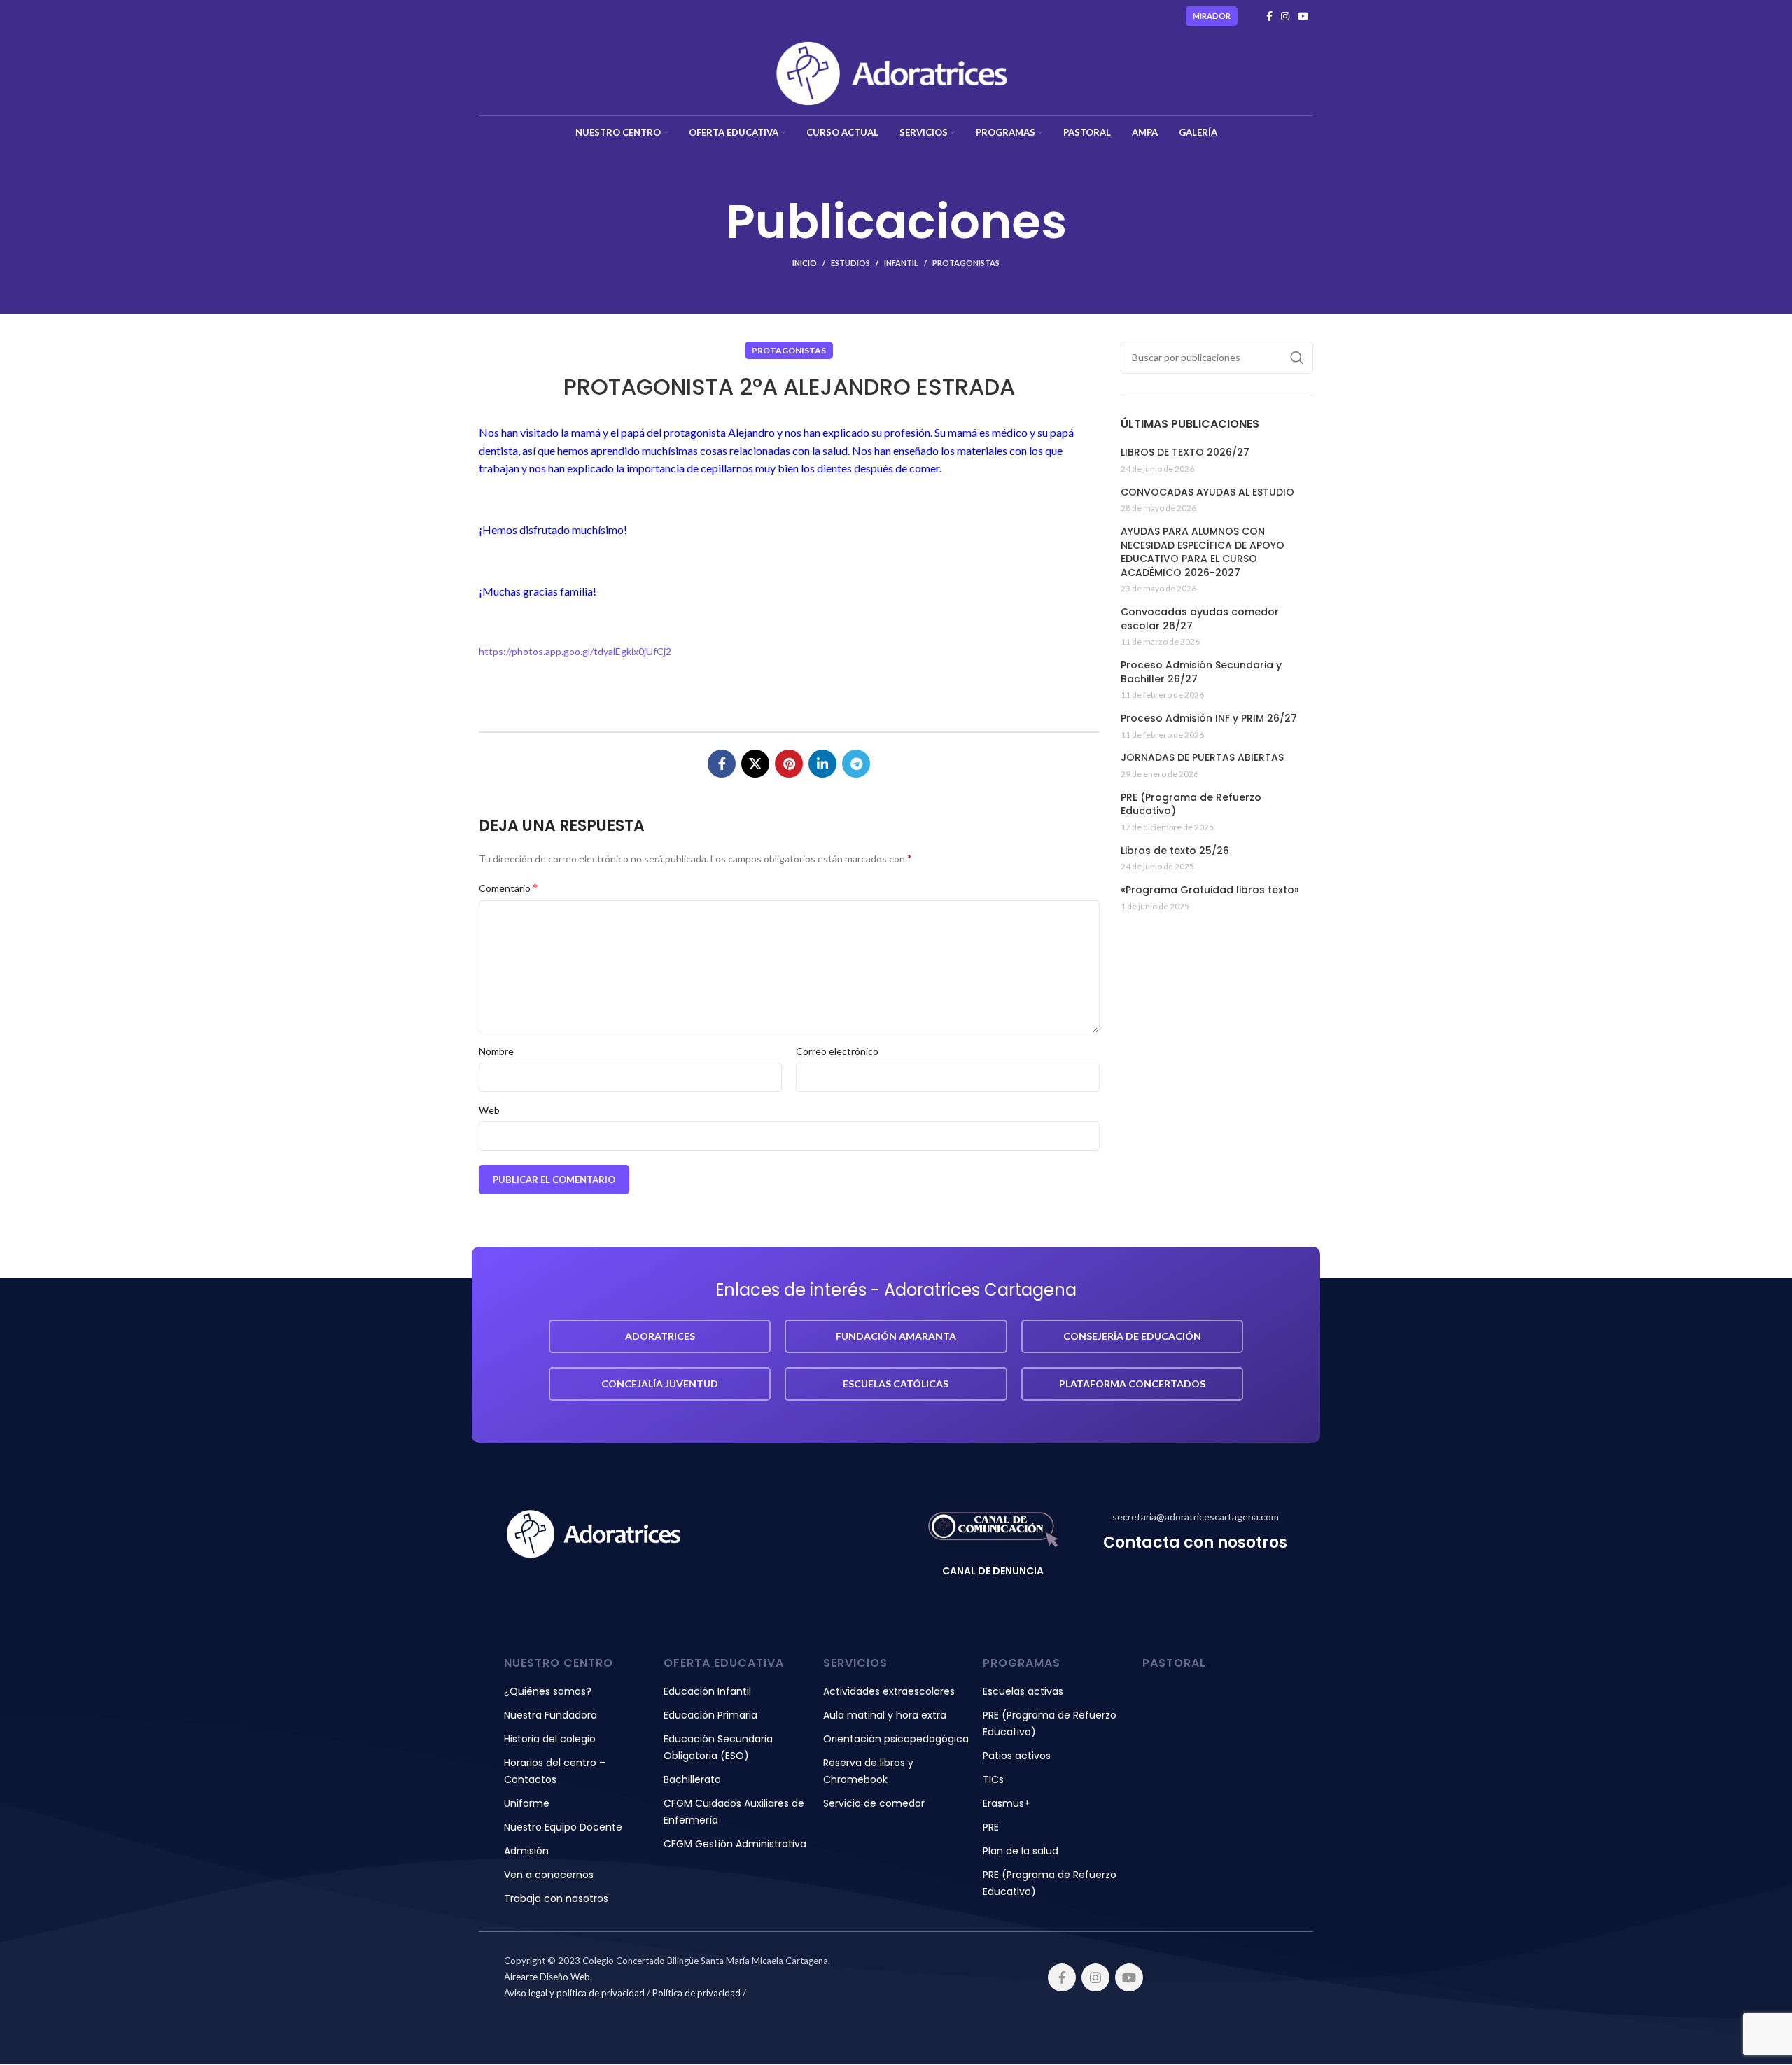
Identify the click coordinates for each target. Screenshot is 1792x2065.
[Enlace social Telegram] (856, 764)
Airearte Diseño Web (547, 1977)
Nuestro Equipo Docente (563, 1827)
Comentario (508, 887)
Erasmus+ (1007, 1803)
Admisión (526, 1851)
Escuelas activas (1023, 1691)
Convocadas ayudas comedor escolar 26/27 (1200, 619)
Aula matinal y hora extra (885, 1715)
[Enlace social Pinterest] (789, 764)
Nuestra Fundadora (551, 1715)
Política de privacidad (696, 1993)
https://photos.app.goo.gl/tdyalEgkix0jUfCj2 (575, 651)
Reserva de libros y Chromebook (868, 1771)
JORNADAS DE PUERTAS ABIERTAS (1202, 758)
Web (489, 1110)
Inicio (805, 263)
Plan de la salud (1021, 1851)
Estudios (850, 263)
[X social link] (755, 764)
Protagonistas (966, 263)
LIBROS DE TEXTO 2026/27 (1185, 453)
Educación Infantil (707, 1691)
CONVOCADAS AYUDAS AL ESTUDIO (1207, 492)
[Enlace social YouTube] (1303, 16)
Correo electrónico (837, 1051)
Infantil (901, 263)
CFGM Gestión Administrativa (735, 1844)
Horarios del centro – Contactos (555, 1771)
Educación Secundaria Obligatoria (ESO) (718, 1747)
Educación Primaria (710, 1715)
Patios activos (1017, 1756)
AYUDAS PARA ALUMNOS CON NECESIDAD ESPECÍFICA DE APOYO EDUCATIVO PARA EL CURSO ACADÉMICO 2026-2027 (1203, 552)
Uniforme (527, 1803)
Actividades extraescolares (889, 1691)
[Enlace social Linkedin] (822, 764)
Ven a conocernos (549, 1875)
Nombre (496, 1051)
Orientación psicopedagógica (896, 1739)
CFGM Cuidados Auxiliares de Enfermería (734, 1812)
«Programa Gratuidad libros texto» (1210, 890)
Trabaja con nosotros (556, 1898)
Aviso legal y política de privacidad (574, 1993)
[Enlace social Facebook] (1269, 16)
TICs (993, 1779)
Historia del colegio (550, 1739)
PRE (991, 1827)
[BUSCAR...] (1297, 358)
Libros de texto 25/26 (1175, 851)
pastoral (1174, 1663)
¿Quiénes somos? (548, 1691)
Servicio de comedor (874, 1803)
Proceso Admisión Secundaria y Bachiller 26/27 (1201, 672)
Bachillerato (692, 1779)
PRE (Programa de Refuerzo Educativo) (1191, 805)
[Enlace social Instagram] (1285, 16)
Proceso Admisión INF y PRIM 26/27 (1209, 719)
